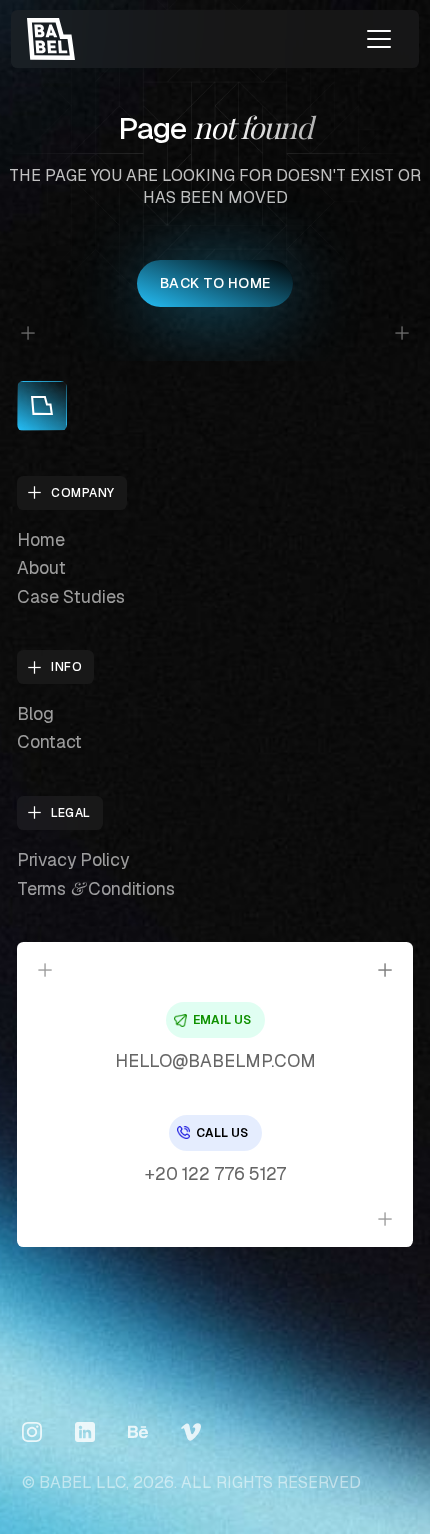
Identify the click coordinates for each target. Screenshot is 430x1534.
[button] (379, 39)
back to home (215, 283)
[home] (51, 39)
